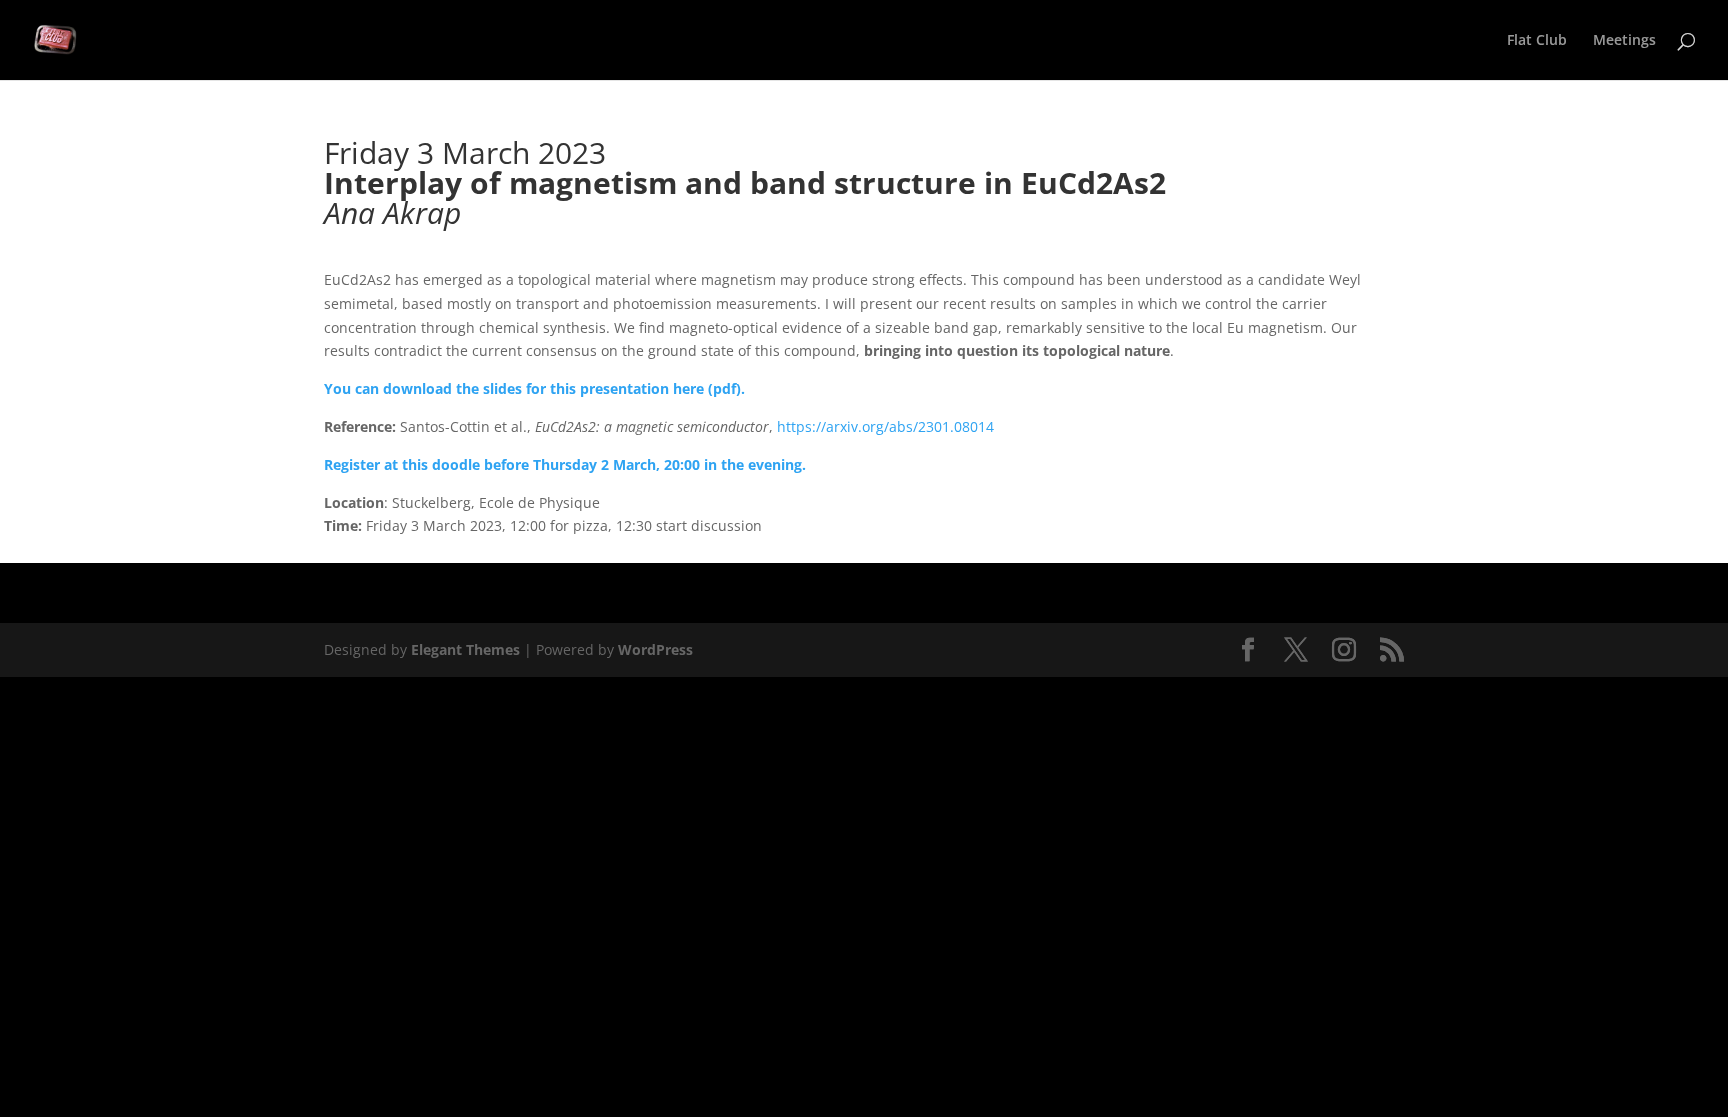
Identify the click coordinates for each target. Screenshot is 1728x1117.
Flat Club (1537, 41)
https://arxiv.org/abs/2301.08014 (885, 426)
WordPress (655, 649)
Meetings (1624, 41)
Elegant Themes (465, 649)
